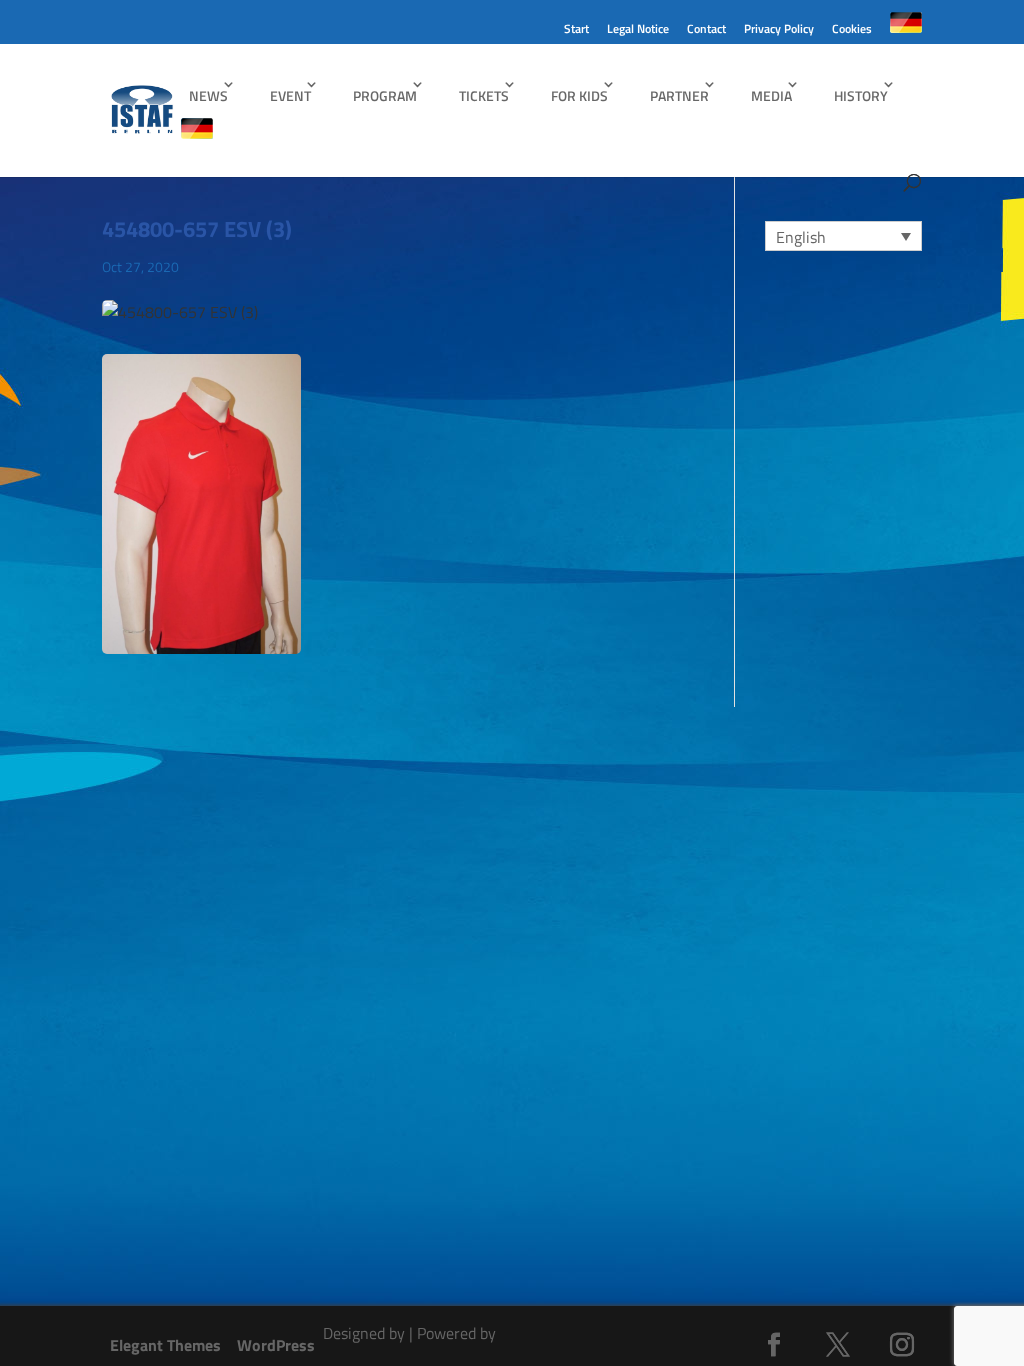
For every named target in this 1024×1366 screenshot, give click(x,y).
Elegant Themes (165, 1345)
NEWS (208, 95)
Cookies (852, 30)
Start (576, 30)
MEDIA (771, 95)
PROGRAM (385, 95)
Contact (706, 30)
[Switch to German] (906, 28)
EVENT (290, 95)
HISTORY (861, 95)
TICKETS (484, 95)
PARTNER (679, 95)
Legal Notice (638, 30)
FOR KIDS (579, 95)
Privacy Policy (779, 30)
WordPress (276, 1345)
